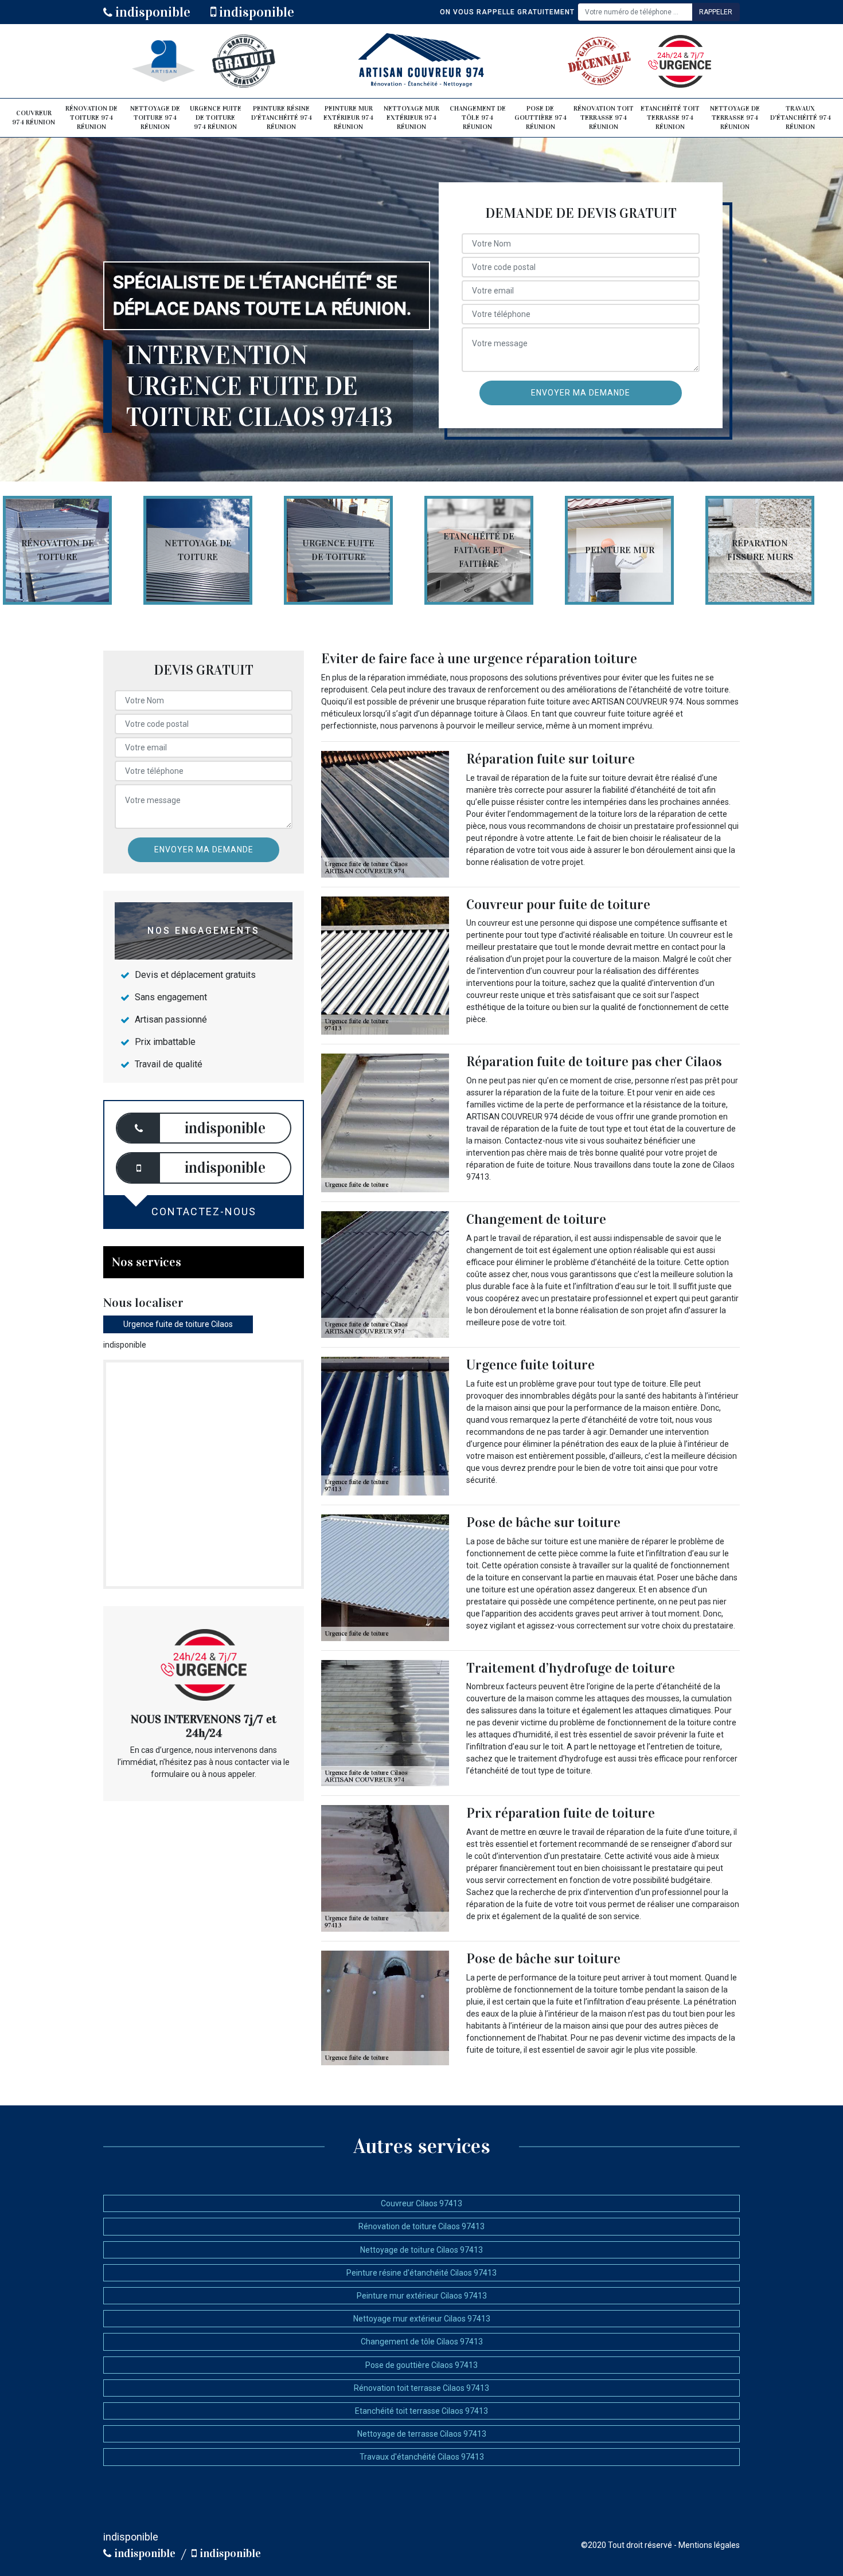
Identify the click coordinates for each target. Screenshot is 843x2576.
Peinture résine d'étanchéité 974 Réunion (282, 117)
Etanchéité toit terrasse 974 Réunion (670, 117)
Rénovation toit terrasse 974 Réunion (604, 117)
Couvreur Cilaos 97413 (421, 2203)
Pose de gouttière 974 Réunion (540, 117)
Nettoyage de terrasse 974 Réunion (735, 117)
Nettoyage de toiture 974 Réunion (155, 117)
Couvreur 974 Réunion (34, 118)
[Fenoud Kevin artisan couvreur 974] (421, 61)
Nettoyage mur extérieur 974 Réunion (411, 117)
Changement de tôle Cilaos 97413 (422, 2342)
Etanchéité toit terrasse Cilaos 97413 (421, 2411)
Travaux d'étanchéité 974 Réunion (801, 117)
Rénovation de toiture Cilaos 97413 (421, 2226)
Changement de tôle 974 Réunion (478, 117)
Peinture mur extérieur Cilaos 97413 (422, 2296)
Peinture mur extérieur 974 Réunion (348, 117)
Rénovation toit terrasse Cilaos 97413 (421, 2388)
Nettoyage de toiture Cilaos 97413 (421, 2250)
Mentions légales (709, 2545)
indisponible (151, 12)
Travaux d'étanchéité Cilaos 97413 (422, 2457)
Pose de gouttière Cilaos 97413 (421, 2365)
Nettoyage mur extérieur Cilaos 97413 (422, 2319)
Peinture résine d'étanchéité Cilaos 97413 (421, 2273)
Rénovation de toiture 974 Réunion (91, 117)
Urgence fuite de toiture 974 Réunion (216, 117)
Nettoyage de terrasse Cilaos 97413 (422, 2434)
